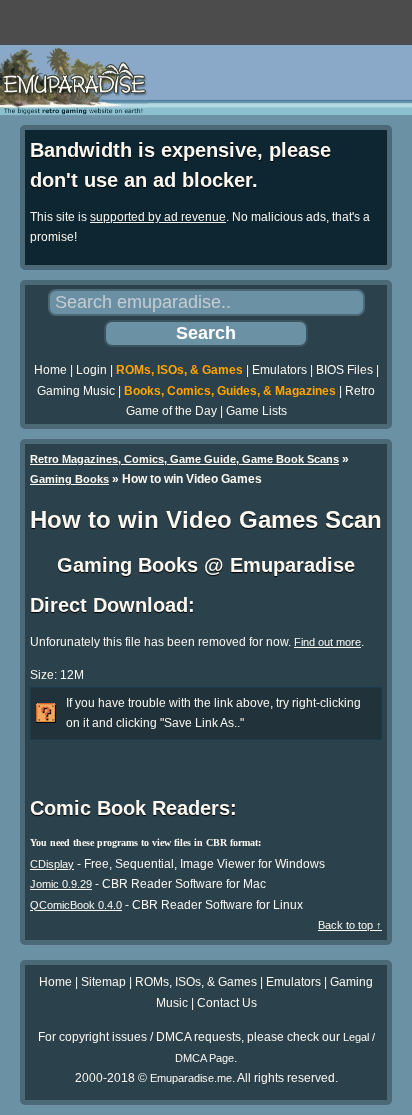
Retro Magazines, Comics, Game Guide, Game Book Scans (184, 459)
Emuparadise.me (191, 1078)
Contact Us (227, 1003)
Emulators (279, 370)
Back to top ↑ (350, 925)
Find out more (327, 642)
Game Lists (256, 411)
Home (50, 370)
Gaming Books (69, 479)
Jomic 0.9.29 (61, 884)
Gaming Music (76, 391)
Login (91, 370)
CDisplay (52, 864)
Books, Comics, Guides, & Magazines (230, 391)
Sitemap (103, 982)
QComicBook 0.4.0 (76, 905)
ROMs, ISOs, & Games (179, 370)
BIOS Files (344, 370)
